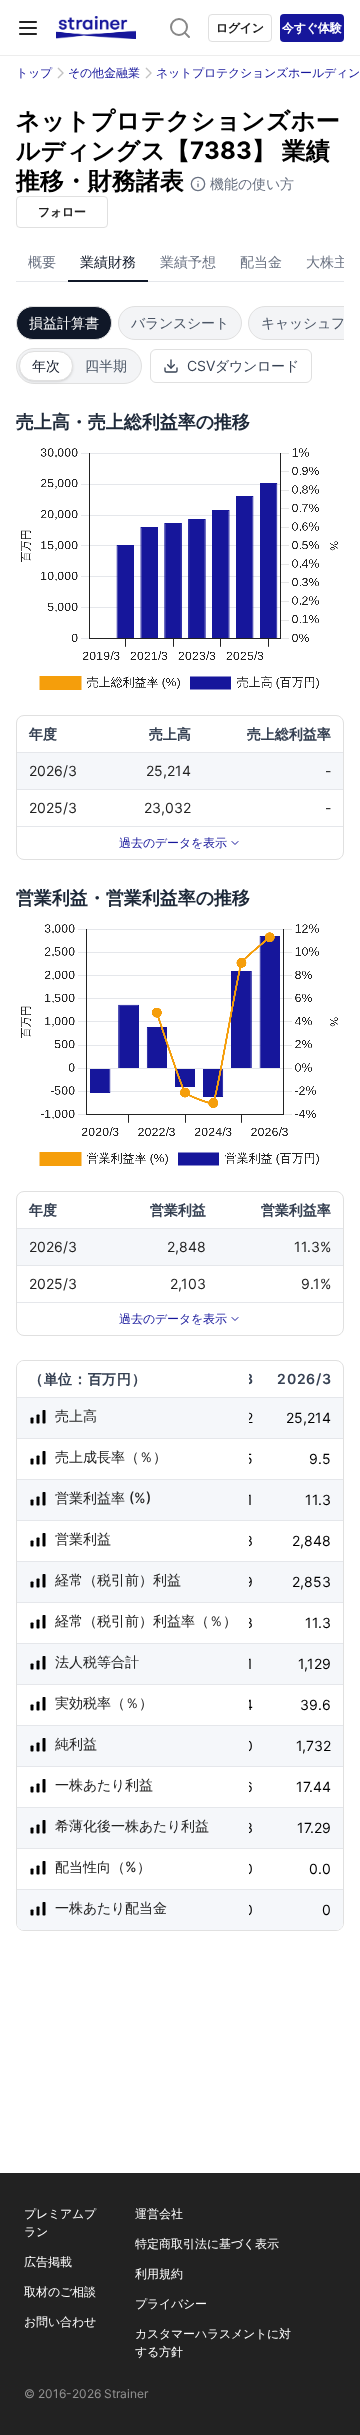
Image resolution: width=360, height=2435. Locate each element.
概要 (42, 261)
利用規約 (159, 2273)
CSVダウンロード (243, 365)
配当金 (261, 261)
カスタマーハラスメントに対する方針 (213, 2342)
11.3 (318, 1499)
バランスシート (180, 322)
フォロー (62, 211)
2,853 (311, 1581)
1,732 (313, 1745)
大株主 (327, 261)
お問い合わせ (60, 2321)
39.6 (315, 1704)
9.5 (320, 1458)
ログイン (240, 27)
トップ (34, 72)
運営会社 (159, 2213)
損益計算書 (64, 322)
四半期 (106, 365)
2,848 (311, 1540)
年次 (46, 365)
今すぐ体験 (312, 27)
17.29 (314, 1827)
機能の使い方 (250, 183)
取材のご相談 (60, 2291)
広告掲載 (48, 2261)
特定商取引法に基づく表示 (207, 2243)
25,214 (308, 1417)
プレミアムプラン (60, 2222)
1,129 (314, 1663)
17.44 (313, 1786)
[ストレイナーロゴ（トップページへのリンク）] (96, 28)
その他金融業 (104, 72)
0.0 (320, 1868)
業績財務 (108, 261)
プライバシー (171, 2303)
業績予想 (188, 261)
